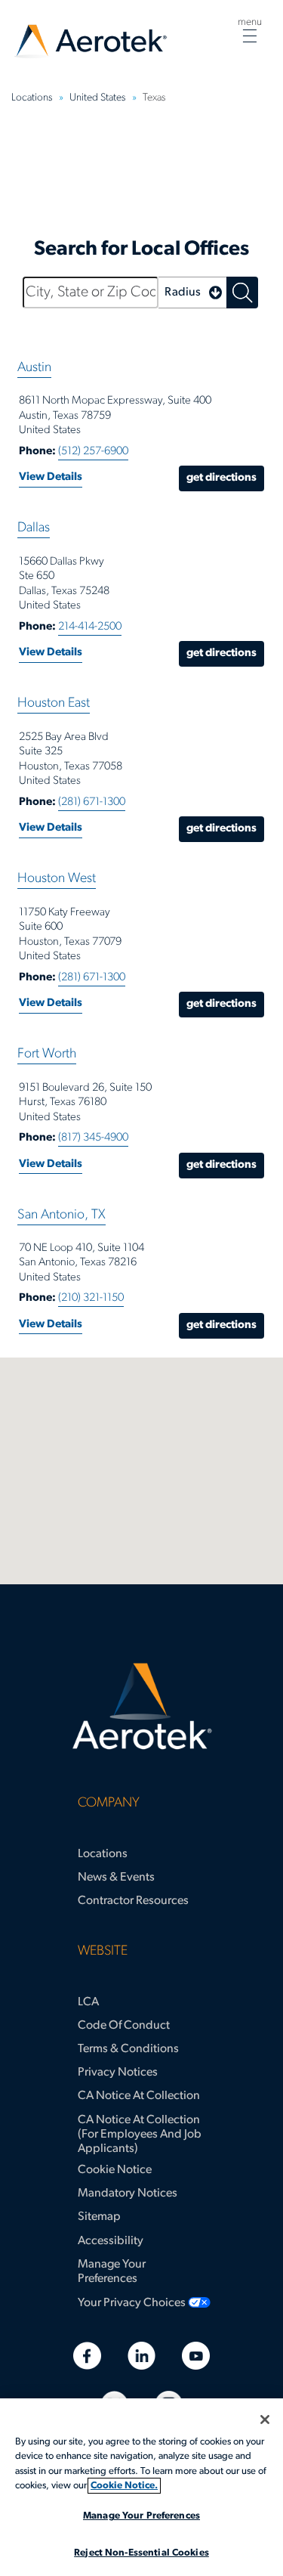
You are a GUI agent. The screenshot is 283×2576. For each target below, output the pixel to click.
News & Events (116, 1878)
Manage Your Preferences (112, 2272)
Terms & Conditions (128, 2049)
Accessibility (111, 2241)
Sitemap (99, 2217)
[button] (192, 293)
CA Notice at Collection (139, 2096)
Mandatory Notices (128, 2194)
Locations (103, 1854)
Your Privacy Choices (132, 2303)
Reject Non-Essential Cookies (141, 2553)
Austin (34, 368)
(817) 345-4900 (93, 1138)
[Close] (265, 2420)
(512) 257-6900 (93, 452)
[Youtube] (196, 2356)
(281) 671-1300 (92, 802)
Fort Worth (47, 1054)
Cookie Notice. (124, 2486)
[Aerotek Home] (141, 1707)
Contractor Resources (133, 1901)
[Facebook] (87, 2356)
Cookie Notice (115, 2170)
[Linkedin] (141, 2356)
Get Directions (221, 478)
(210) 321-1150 (91, 1298)
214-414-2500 (90, 627)
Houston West (57, 879)
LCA (88, 2002)
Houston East (54, 704)
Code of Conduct (124, 2026)
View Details (51, 477)
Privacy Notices (118, 2073)
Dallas (34, 528)
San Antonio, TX (62, 1215)
